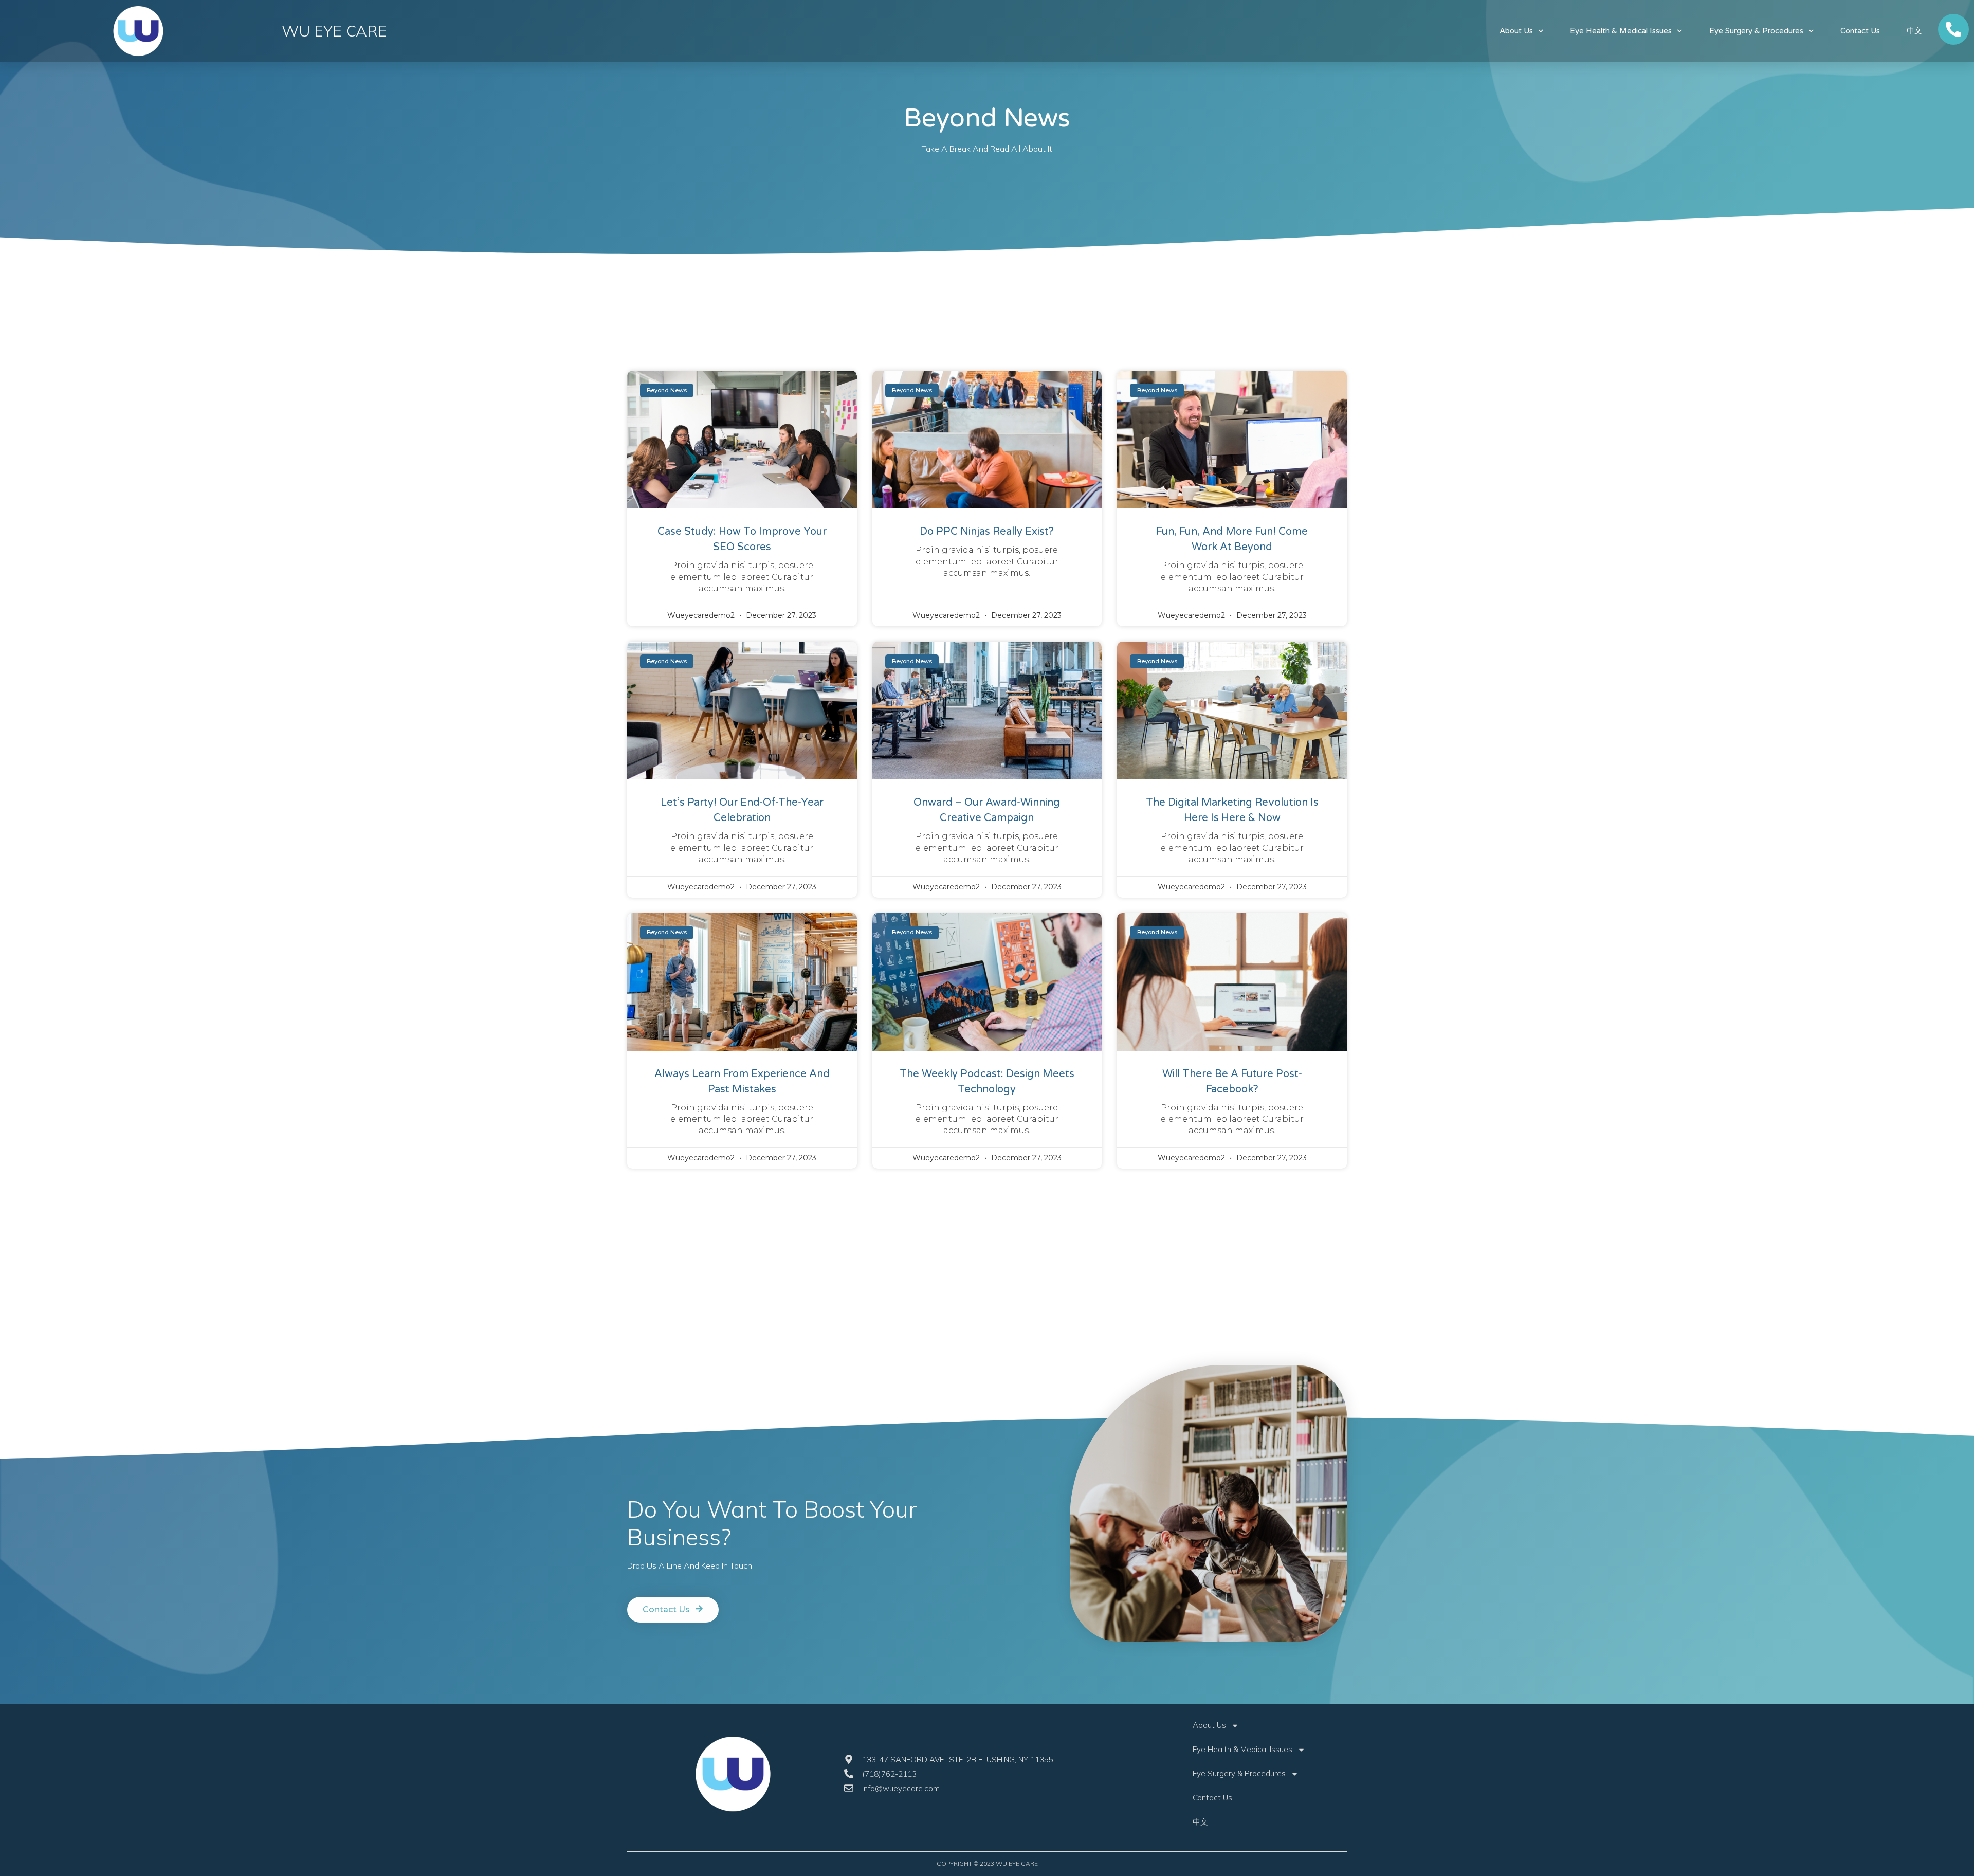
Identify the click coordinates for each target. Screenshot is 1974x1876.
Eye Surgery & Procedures (1756, 31)
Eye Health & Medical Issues (1621, 31)
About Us (1516, 31)
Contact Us (1860, 31)
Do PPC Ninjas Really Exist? (987, 532)
